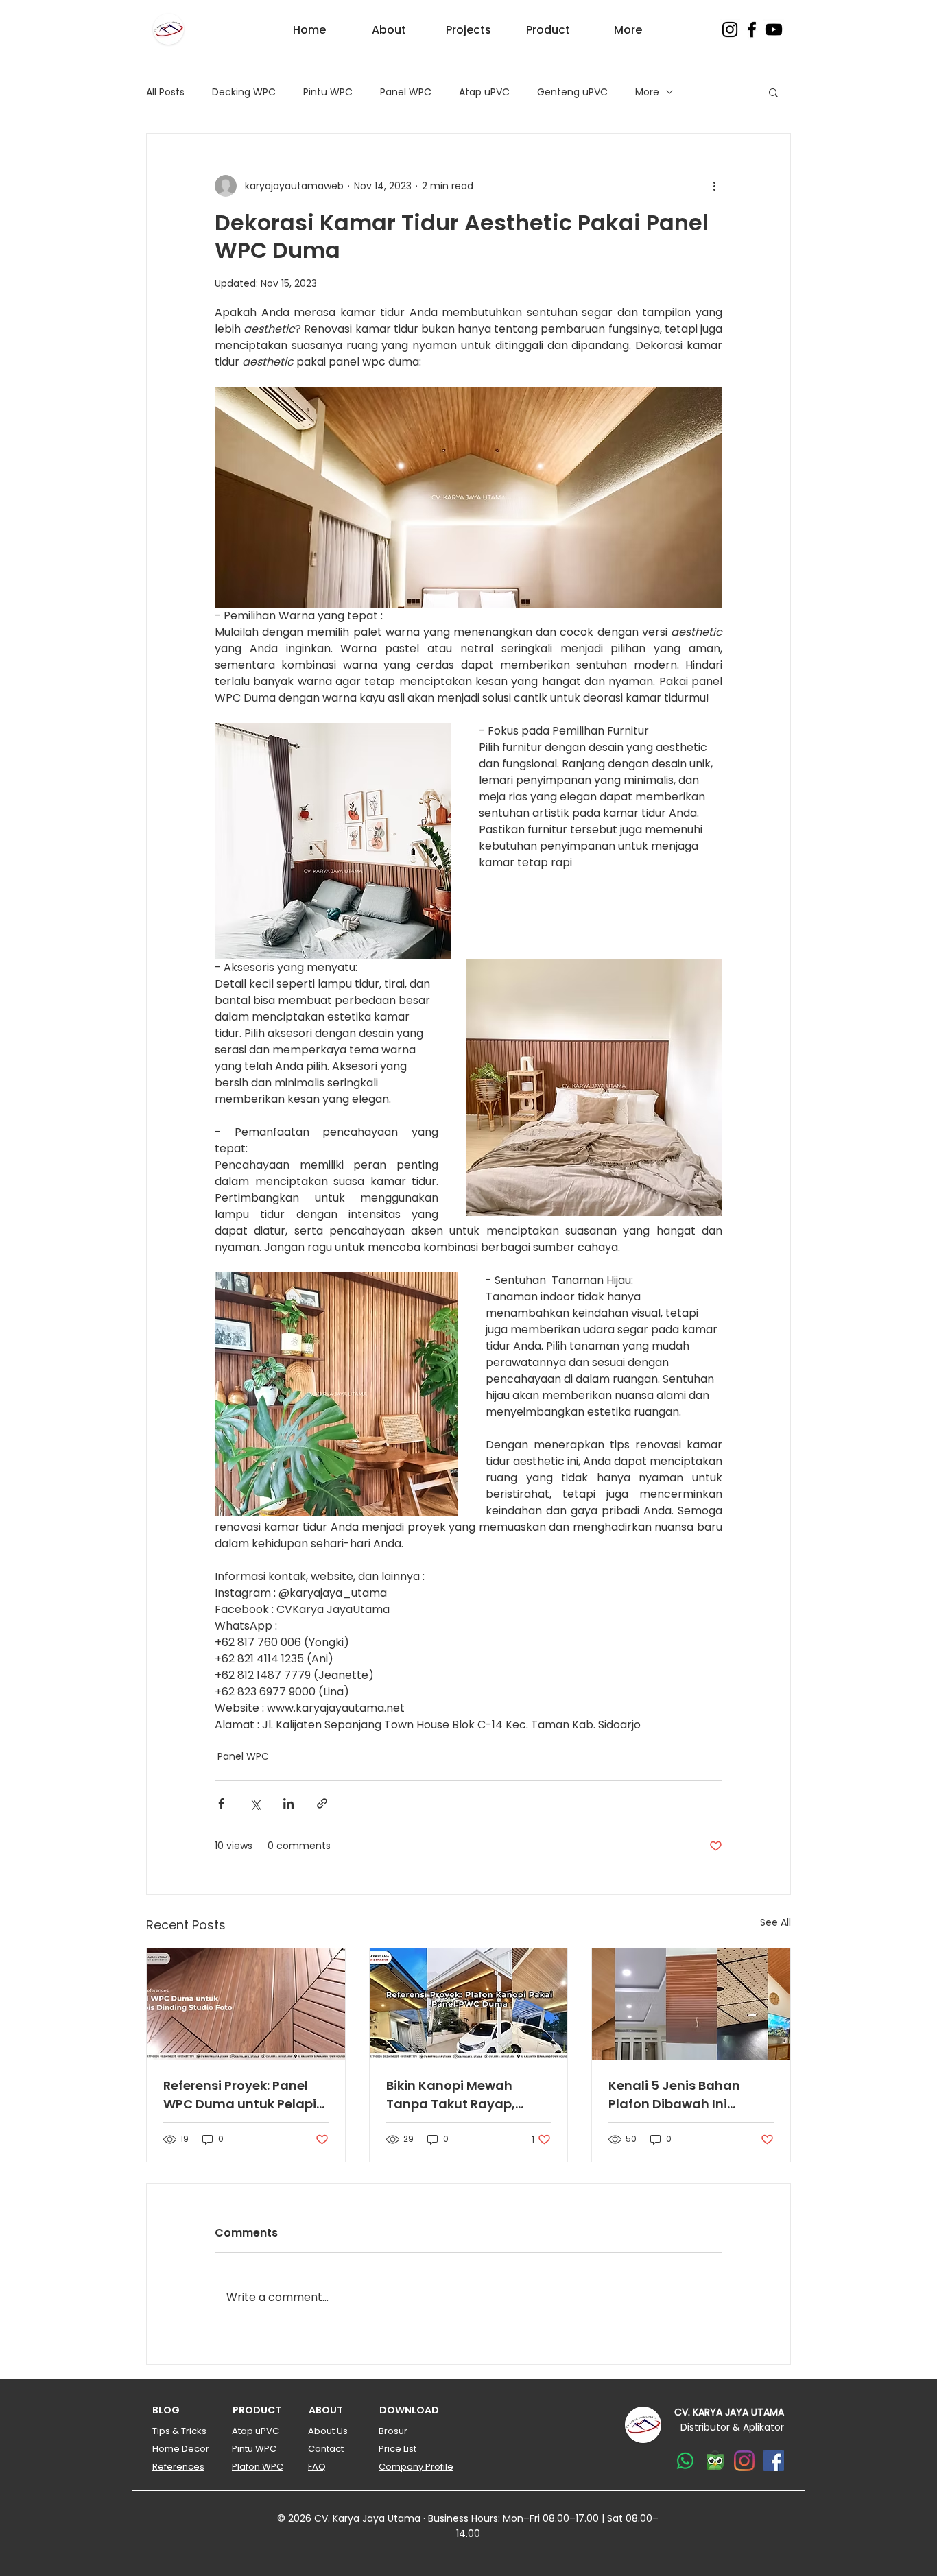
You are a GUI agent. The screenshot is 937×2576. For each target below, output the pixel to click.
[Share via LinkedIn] (288, 1803)
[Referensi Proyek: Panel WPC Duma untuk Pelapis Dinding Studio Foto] (246, 2004)
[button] (773, 92)
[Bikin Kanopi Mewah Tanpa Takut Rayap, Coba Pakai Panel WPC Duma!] (469, 2004)
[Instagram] (730, 29)
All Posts (165, 92)
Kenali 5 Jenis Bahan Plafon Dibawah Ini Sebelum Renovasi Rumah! (674, 2095)
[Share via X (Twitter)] (255, 1803)
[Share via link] (322, 1803)
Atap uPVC (484, 92)
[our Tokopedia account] (715, 2461)
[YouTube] (774, 29)
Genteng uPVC (572, 92)
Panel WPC (406, 92)
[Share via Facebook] (221, 1803)
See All (775, 1922)
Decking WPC (244, 92)
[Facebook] (752, 29)
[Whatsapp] (685, 2461)
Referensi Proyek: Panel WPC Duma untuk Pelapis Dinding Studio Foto (243, 2095)
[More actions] (714, 186)
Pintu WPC (328, 92)
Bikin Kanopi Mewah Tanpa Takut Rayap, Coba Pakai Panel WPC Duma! (458, 2095)
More (647, 92)
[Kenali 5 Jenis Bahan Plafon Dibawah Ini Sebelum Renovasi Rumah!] (691, 2004)
